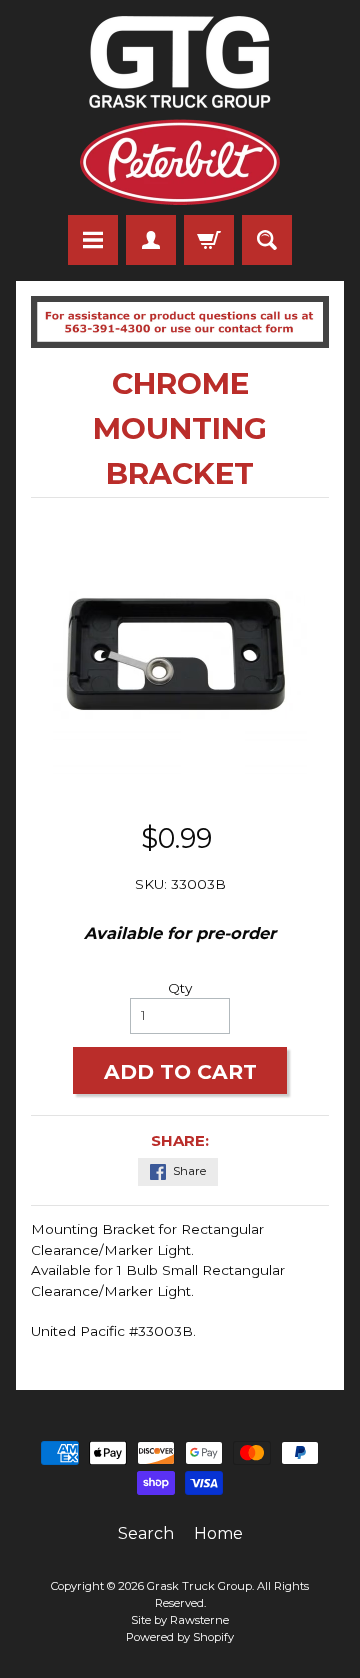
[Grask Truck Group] (180, 110)
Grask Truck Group (199, 1586)
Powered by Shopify (180, 1637)
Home (218, 1533)
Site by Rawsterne (180, 1620)
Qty (180, 988)
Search (146, 1533)
